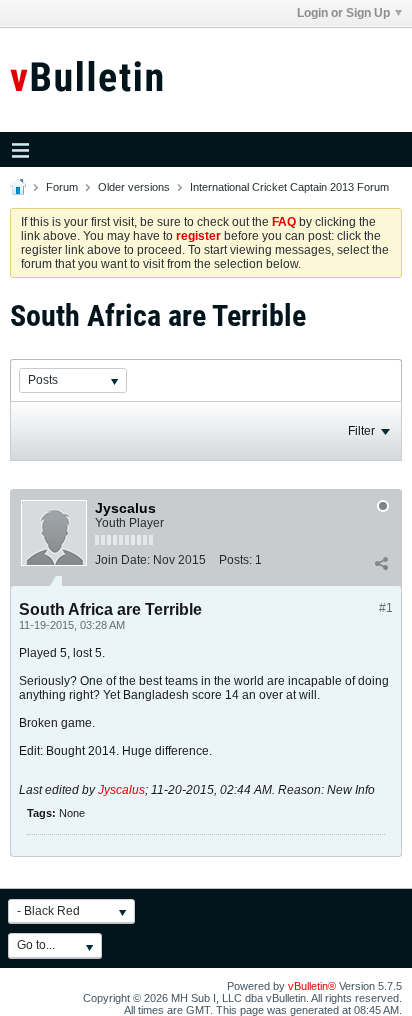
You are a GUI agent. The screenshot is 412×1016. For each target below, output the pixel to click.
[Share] (381, 564)
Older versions (134, 187)
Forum (62, 187)
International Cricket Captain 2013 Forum (289, 187)
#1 (386, 608)
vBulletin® (312, 986)
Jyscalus (121, 790)
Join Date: (122, 560)
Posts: (235, 560)
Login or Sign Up (343, 13)
